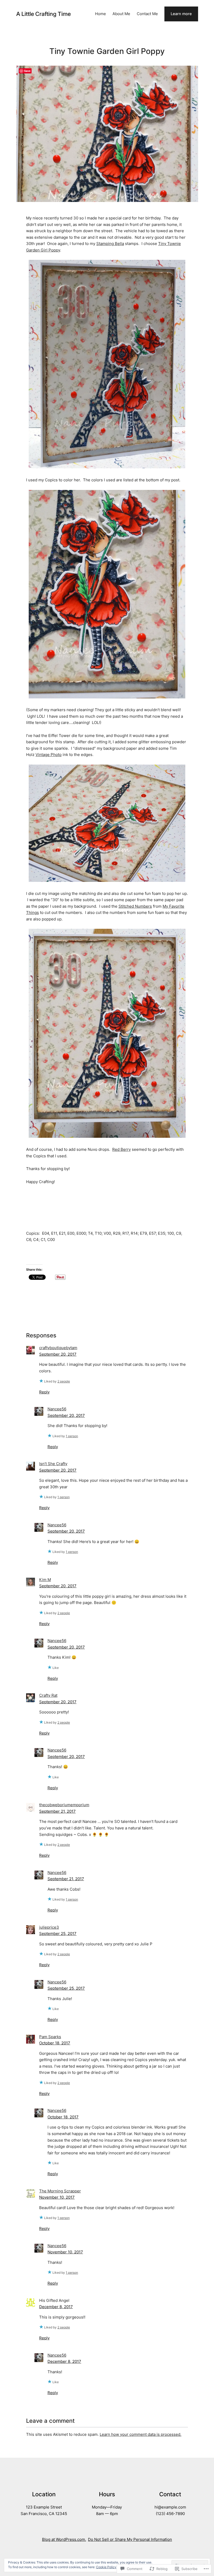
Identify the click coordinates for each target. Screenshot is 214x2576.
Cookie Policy (106, 2567)
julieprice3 (49, 1927)
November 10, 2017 (57, 2197)
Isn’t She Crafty (53, 1464)
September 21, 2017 (57, 1811)
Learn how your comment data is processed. (141, 2434)
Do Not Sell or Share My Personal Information (130, 2540)
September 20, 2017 (58, 1354)
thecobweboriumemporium (64, 1805)
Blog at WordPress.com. (64, 2540)
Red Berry (121, 1149)
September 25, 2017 (58, 1934)
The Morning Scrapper (60, 2191)
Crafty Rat (48, 1695)
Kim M (45, 1580)
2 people (64, 1381)
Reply (44, 1392)
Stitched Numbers (135, 906)
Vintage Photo (49, 755)
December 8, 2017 (56, 2307)
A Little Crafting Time (43, 14)
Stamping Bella (110, 244)
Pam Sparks (50, 2037)
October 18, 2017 (55, 2043)
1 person (72, 1436)
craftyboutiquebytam (58, 1348)
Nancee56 (57, 1409)
